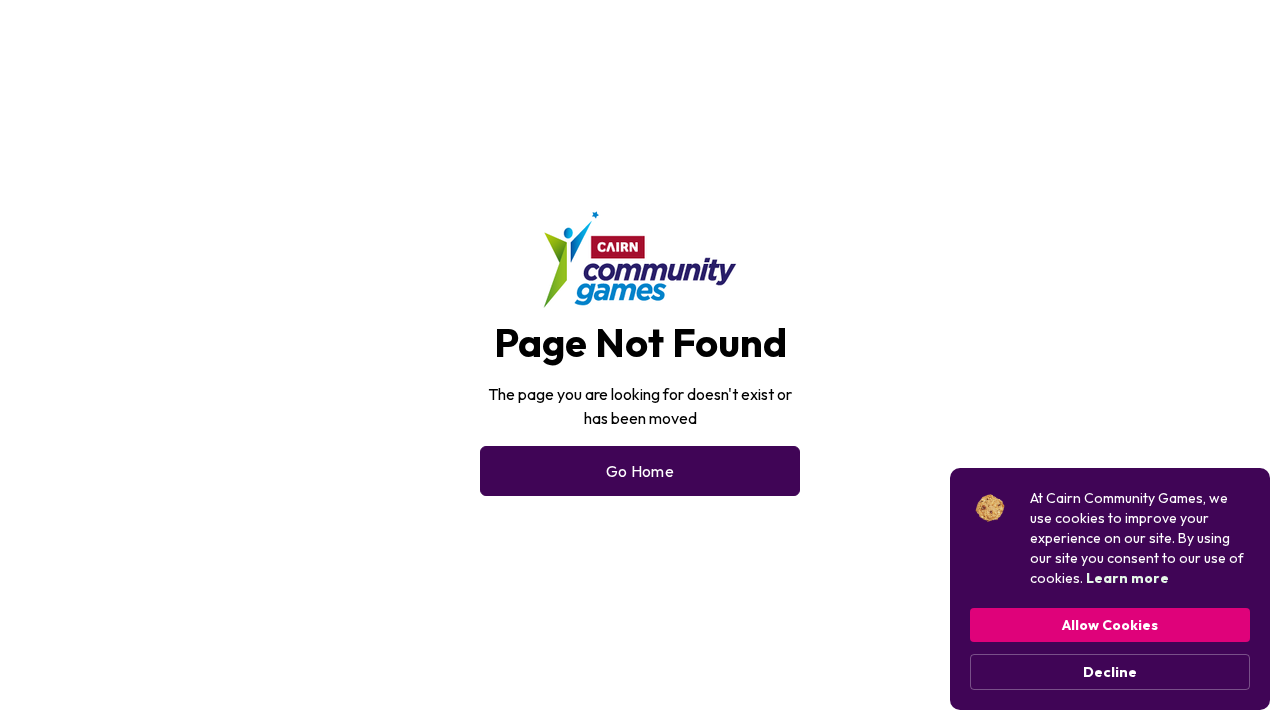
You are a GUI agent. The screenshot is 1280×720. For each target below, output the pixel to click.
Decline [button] (1110, 672)
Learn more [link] (1127, 578)
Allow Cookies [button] (1110, 625)
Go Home (640, 471)
